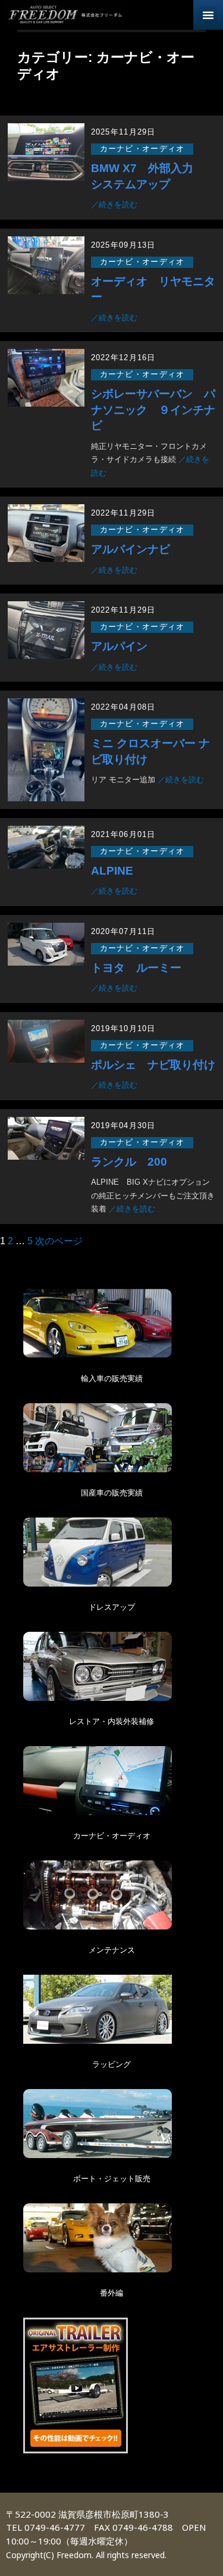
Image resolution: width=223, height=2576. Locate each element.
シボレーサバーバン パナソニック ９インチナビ (153, 410)
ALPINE (112, 871)
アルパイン (125, 646)
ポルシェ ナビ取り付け (153, 1065)
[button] (208, 15)
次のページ (59, 1241)
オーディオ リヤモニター (153, 289)
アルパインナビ (131, 549)
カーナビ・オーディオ (142, 149)
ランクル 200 (129, 1162)
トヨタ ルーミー (136, 968)
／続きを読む (114, 204)
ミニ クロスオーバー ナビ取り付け (150, 751)
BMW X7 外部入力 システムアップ (148, 176)
